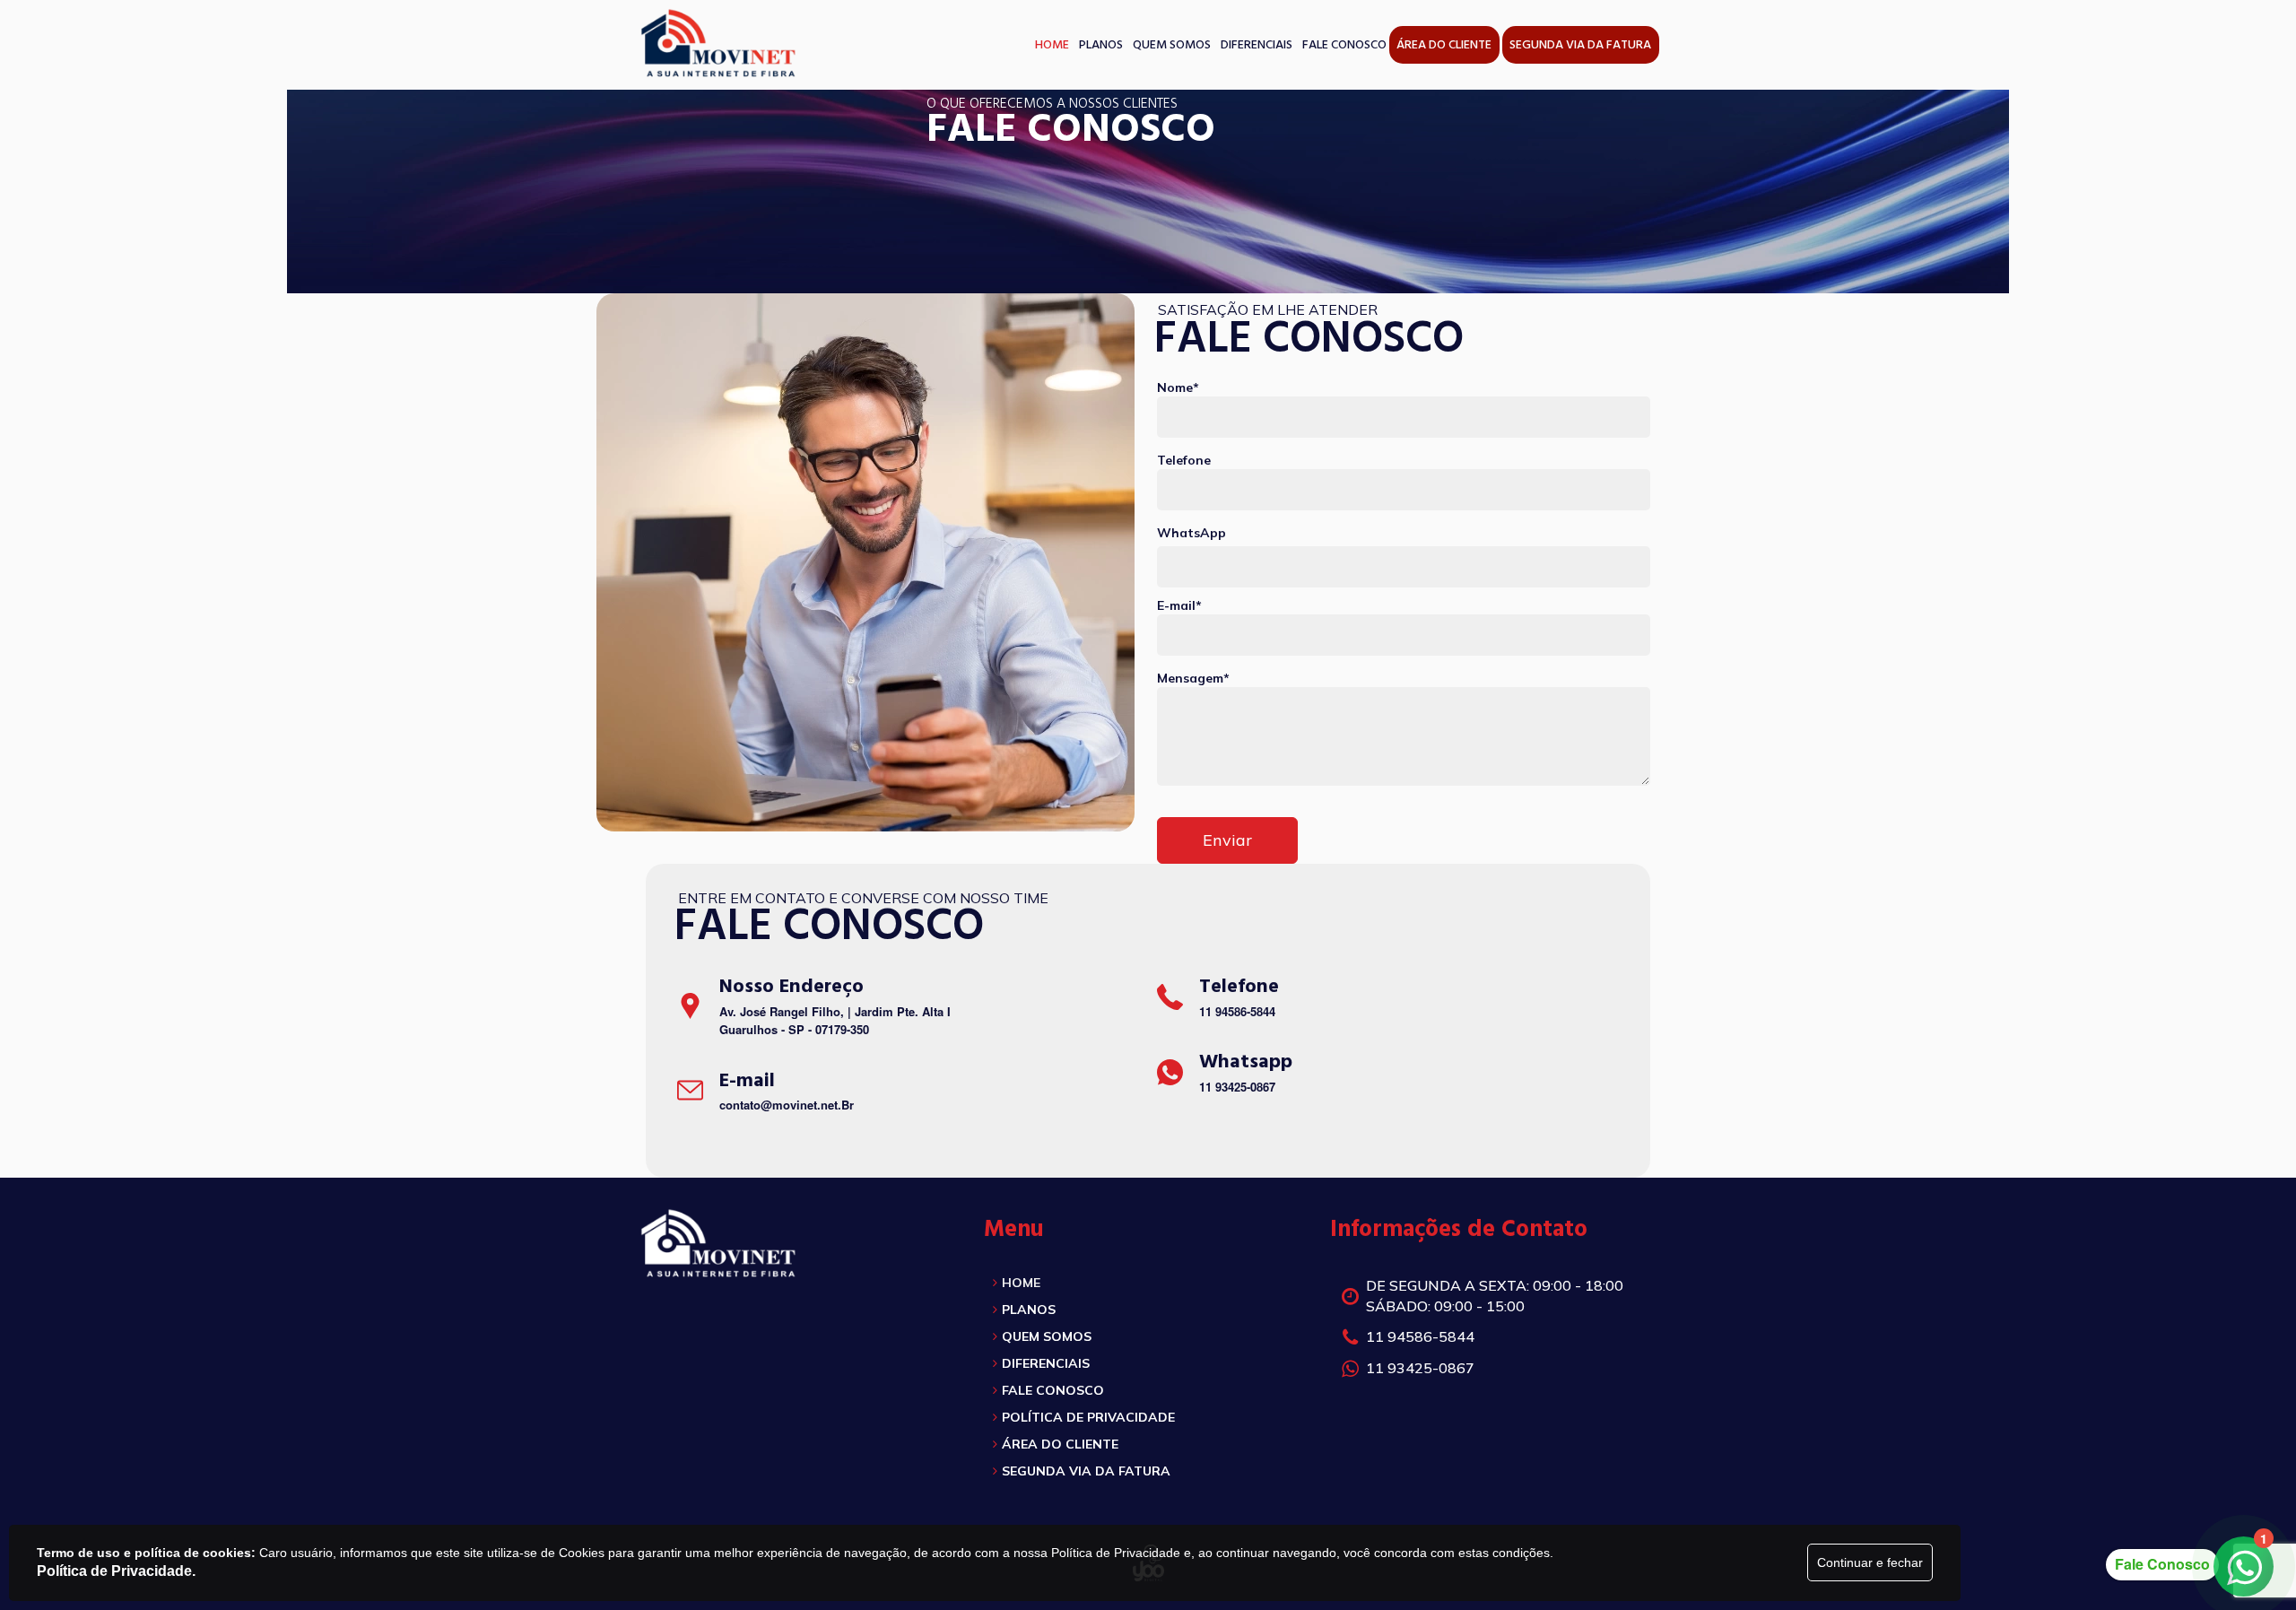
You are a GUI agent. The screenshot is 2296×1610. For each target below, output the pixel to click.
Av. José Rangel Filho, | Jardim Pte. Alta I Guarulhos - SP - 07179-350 (835, 1021)
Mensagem (1193, 678)
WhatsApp (1191, 533)
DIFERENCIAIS (1046, 1363)
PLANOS (1029, 1310)
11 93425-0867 (1237, 1087)
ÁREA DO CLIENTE (1060, 1444)
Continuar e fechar (1870, 1562)
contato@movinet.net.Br (787, 1105)
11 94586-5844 (1237, 1011)
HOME (1021, 1283)
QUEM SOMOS (1047, 1336)
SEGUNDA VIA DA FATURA (1086, 1471)
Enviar (1227, 840)
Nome (1178, 387)
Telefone (1184, 460)
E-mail (1179, 605)
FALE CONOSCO (1053, 1390)
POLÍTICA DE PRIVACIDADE (1088, 1417)
